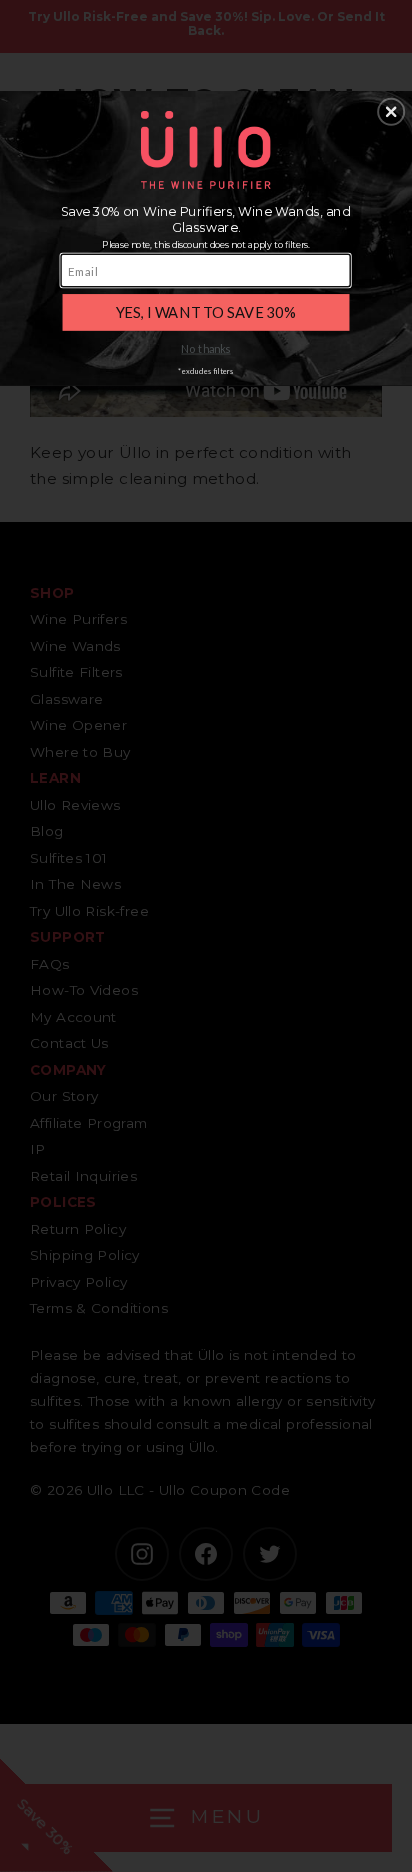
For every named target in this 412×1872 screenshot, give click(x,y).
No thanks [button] (205, 347)
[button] (391, 111)
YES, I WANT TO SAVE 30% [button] (206, 312)
